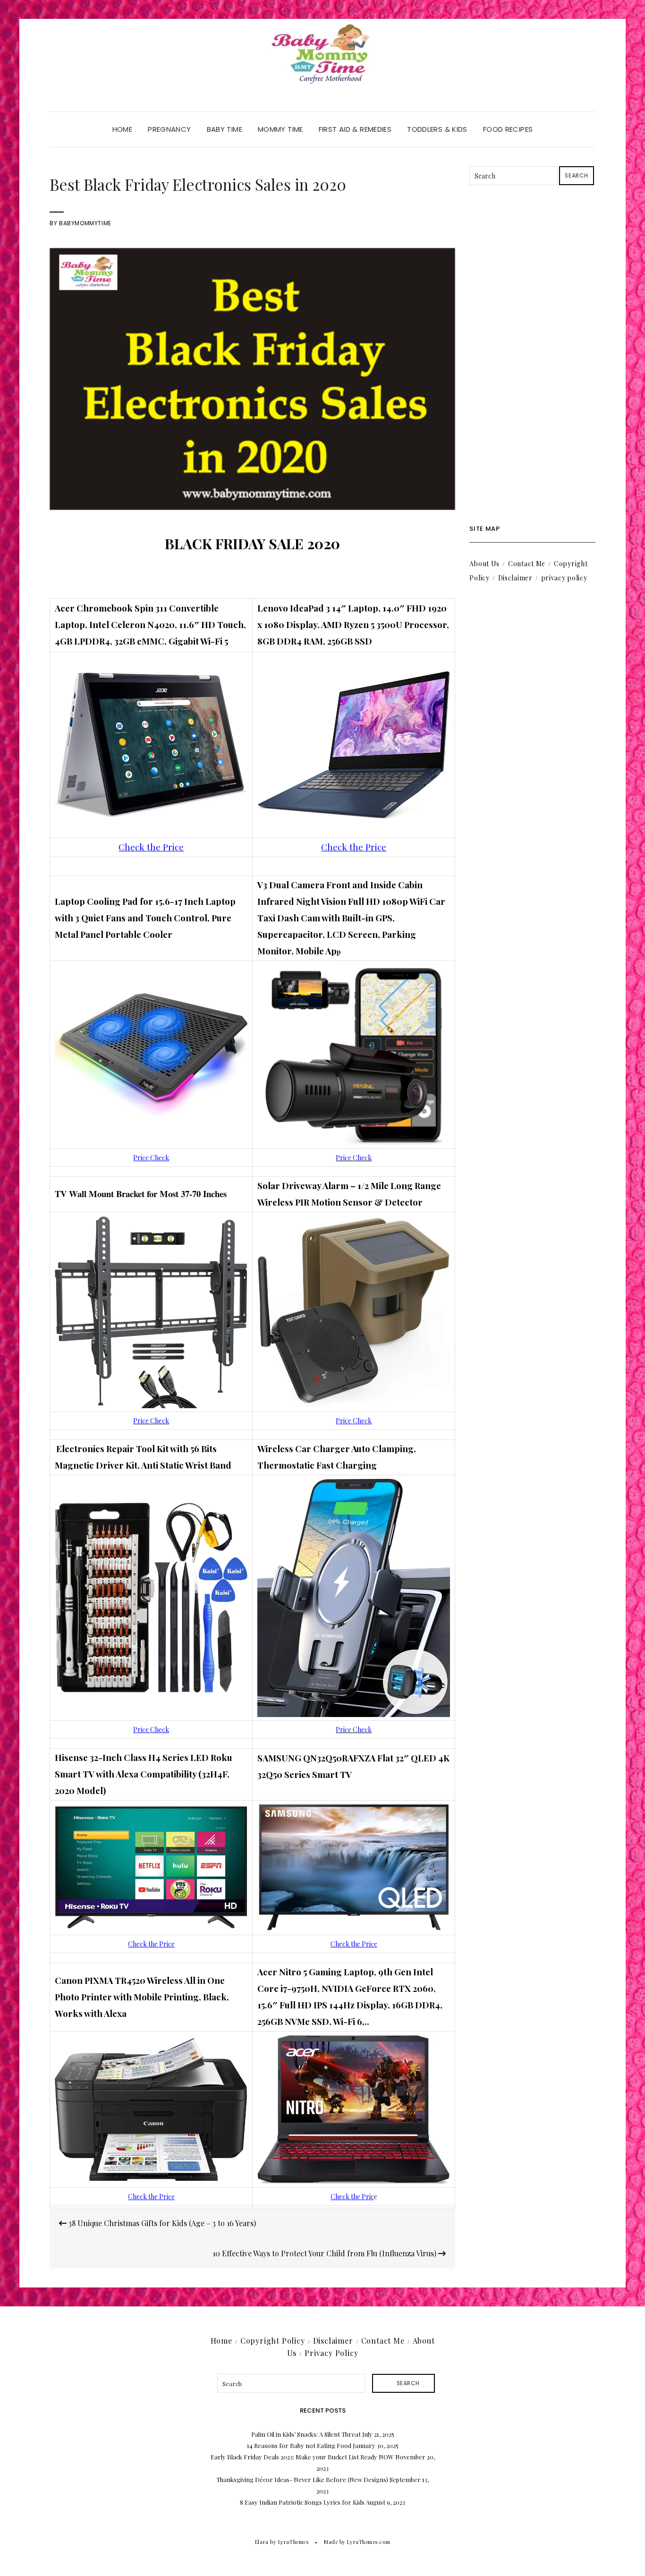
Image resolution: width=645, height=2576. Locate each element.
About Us (484, 564)
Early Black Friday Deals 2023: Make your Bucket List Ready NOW (302, 2457)
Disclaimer (515, 578)
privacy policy (564, 578)
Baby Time (225, 129)
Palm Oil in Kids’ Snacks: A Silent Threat (306, 2434)
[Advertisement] (532, 355)
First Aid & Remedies (355, 129)
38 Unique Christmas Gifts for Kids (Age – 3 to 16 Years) (161, 2223)
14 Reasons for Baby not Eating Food (299, 2445)
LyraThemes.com (369, 2542)
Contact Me (527, 564)
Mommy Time (280, 129)
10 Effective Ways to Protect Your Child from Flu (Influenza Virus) (325, 2253)
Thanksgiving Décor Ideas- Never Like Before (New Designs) (302, 2479)
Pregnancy (169, 129)
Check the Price (151, 1944)
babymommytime (85, 223)
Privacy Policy (331, 2353)
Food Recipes (508, 129)
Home (123, 129)
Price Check (151, 1158)
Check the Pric (352, 2197)
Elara (262, 2542)
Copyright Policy (273, 2341)
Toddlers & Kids (437, 129)
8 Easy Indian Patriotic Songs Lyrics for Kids (302, 2502)
